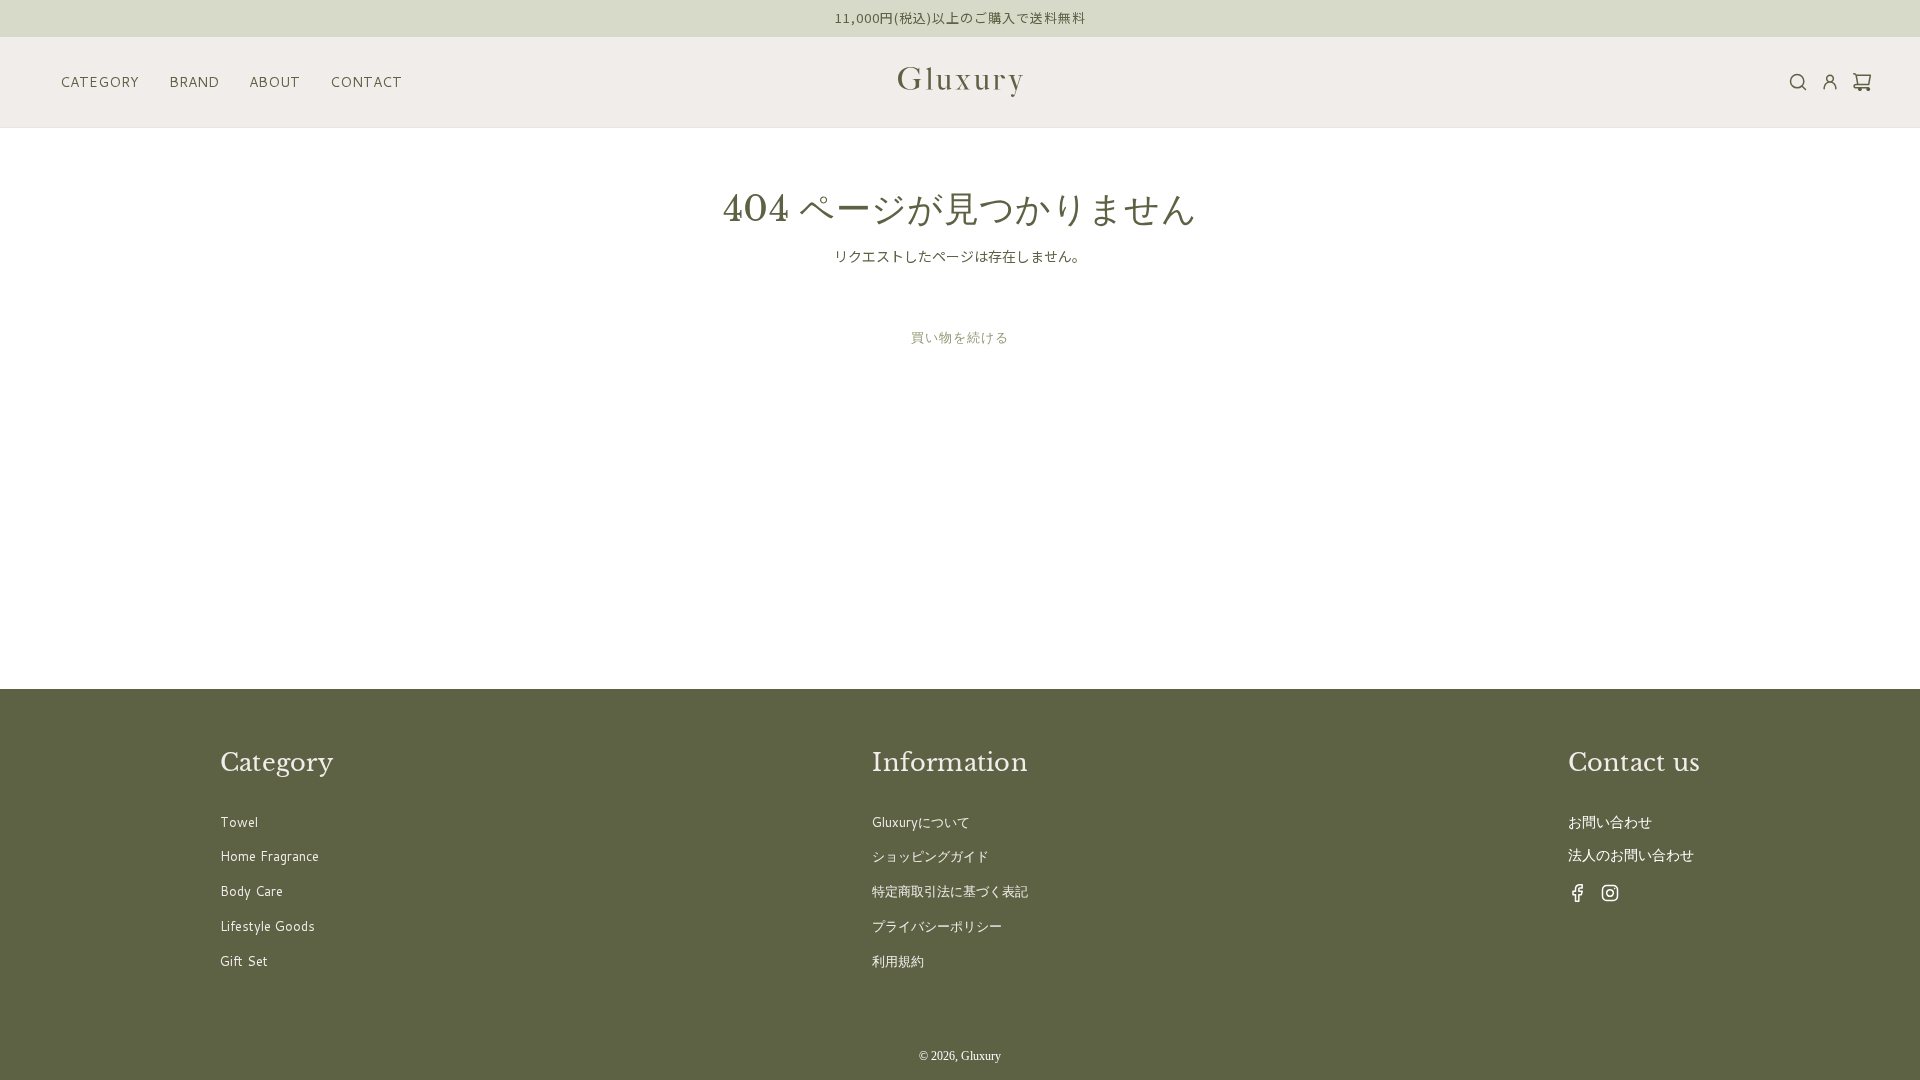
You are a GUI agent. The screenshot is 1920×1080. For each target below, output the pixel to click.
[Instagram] (1604, 898)
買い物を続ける (960, 337)
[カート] (1856, 82)
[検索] (1792, 82)
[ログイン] (1824, 82)
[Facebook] (1572, 898)
